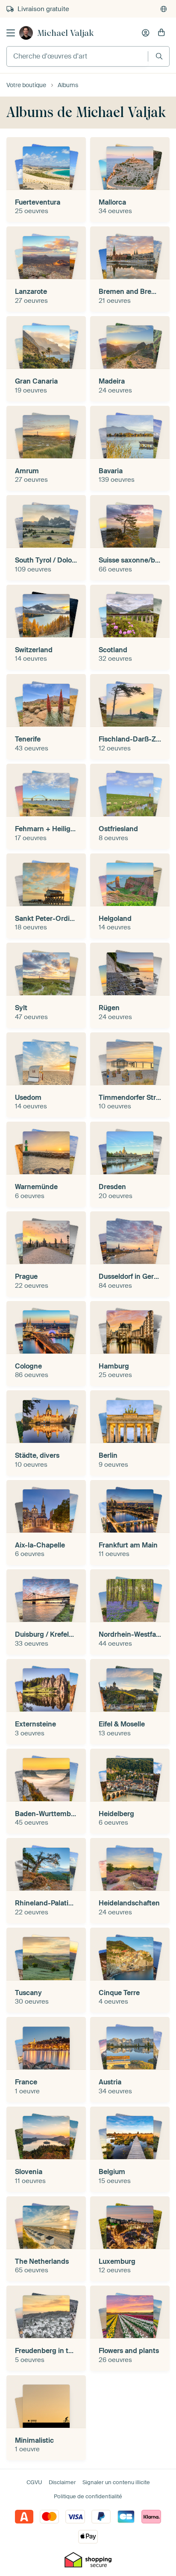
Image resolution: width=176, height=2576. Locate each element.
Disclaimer (62, 2482)
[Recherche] (159, 56)
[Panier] (161, 33)
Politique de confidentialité (88, 2496)
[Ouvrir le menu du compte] (146, 33)
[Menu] (11, 33)
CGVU (34, 2482)
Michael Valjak (65, 33)
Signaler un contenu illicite (116, 2482)
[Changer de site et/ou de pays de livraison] (164, 9)
